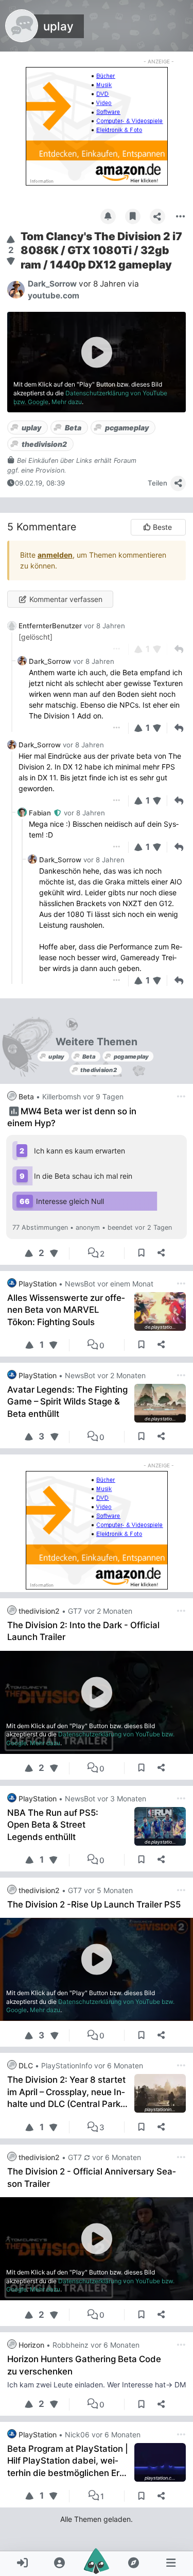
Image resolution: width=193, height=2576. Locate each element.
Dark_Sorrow (50, 661)
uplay (58, 26)
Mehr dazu (67, 402)
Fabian (41, 813)
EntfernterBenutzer (50, 626)
